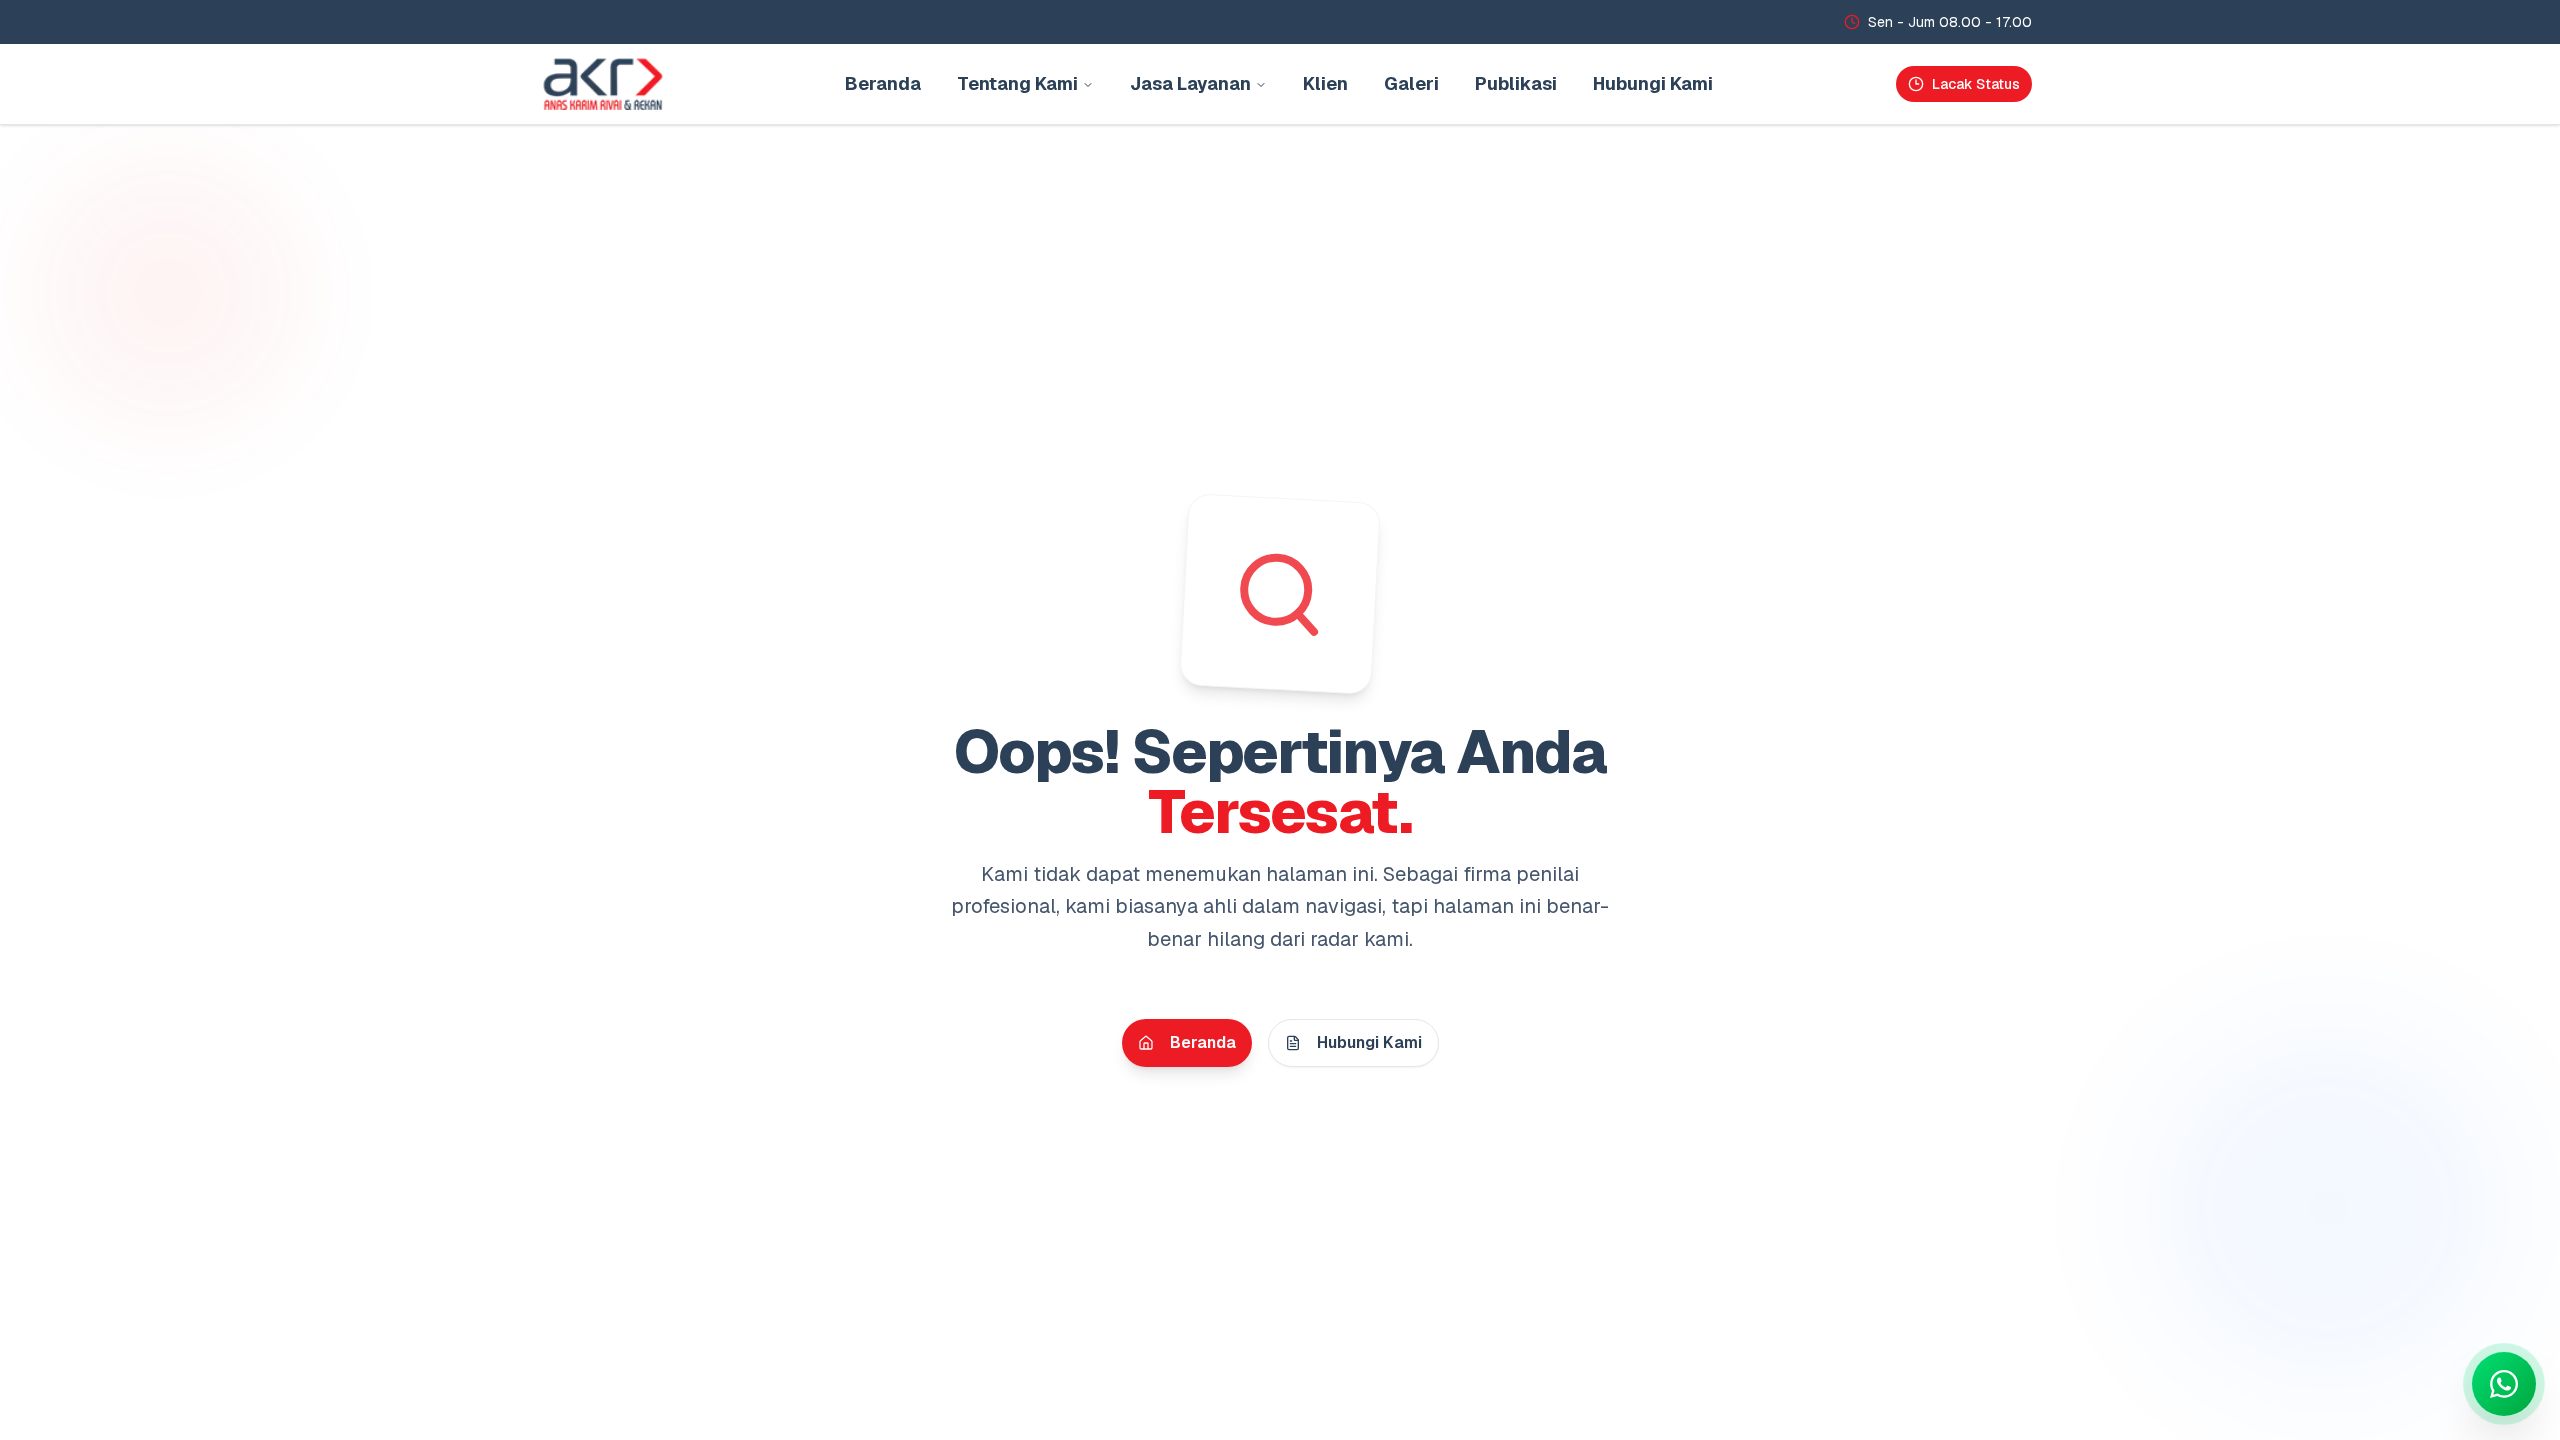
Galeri (1411, 83)
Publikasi (1516, 83)
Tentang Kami (1017, 83)
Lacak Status (1976, 84)
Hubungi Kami (1653, 83)
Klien (1325, 83)
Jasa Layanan (1190, 83)
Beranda (883, 83)
